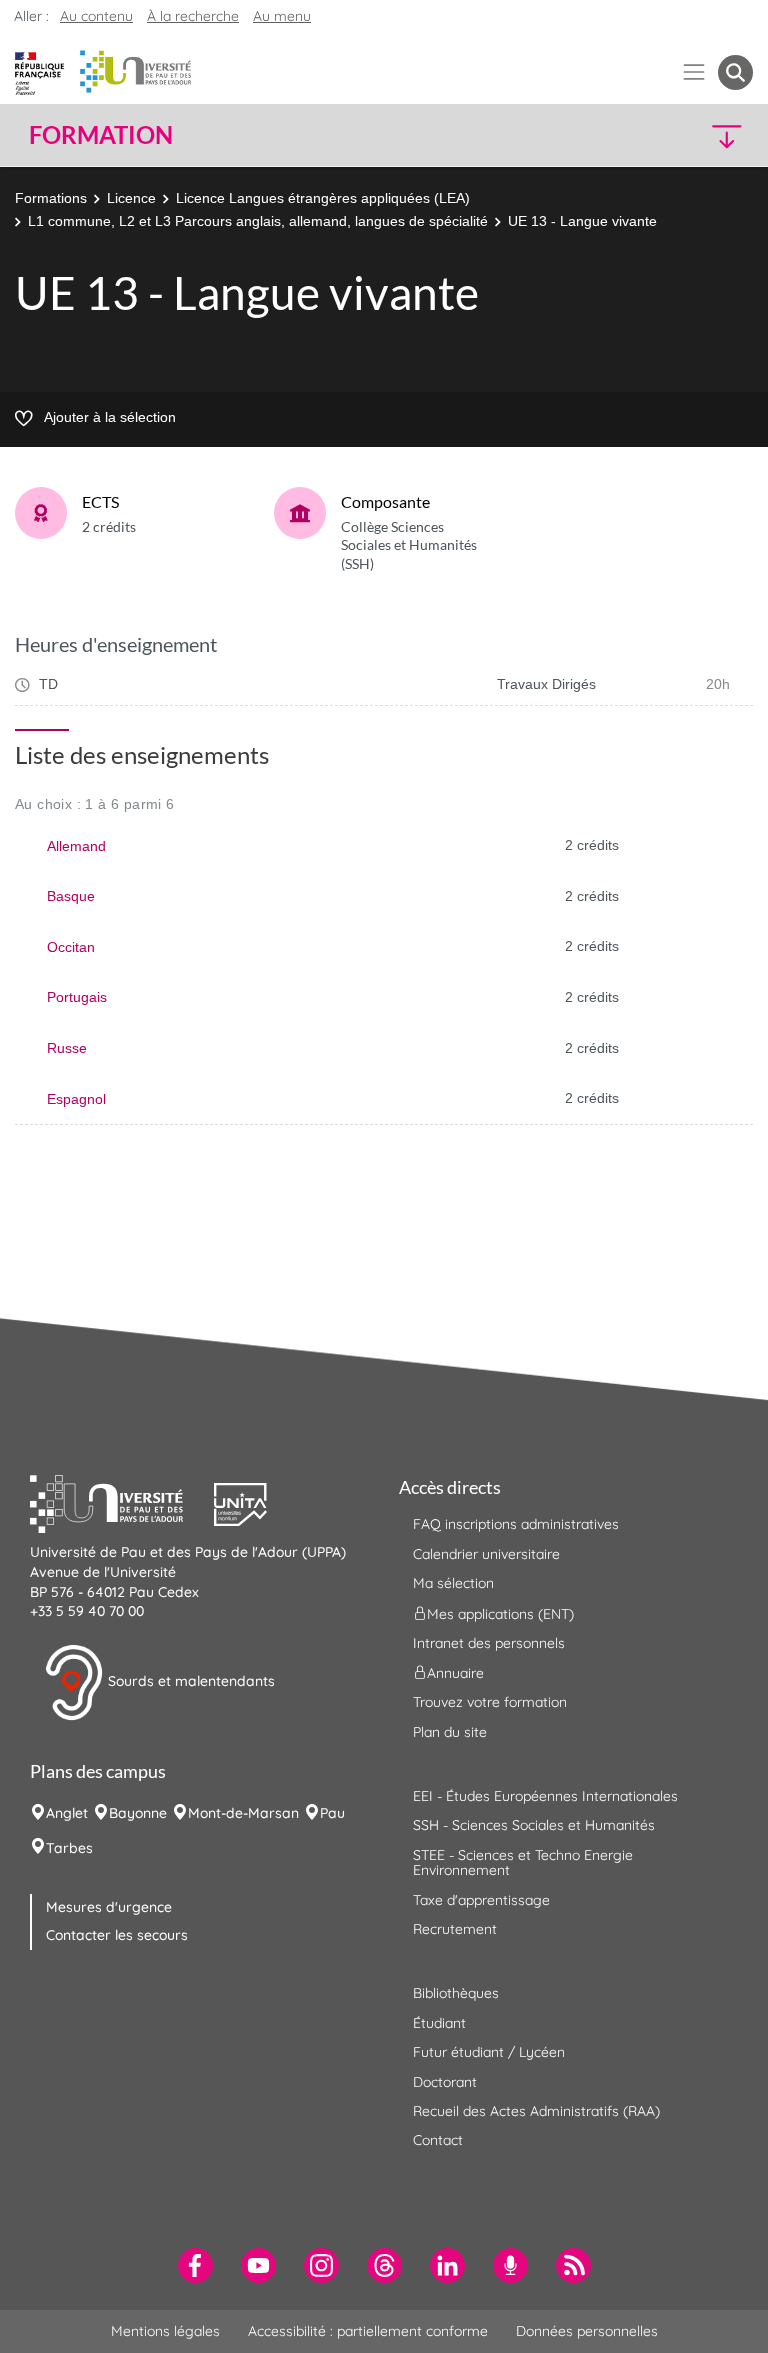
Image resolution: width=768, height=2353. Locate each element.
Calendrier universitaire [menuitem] (486, 1554)
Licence (131, 198)
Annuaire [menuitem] (455, 1673)
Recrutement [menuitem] (455, 1929)
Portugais (77, 997)
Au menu (282, 16)
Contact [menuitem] (438, 2140)
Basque (71, 896)
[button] (666, 135)
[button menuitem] (735, 72)
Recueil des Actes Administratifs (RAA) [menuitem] (536, 2111)
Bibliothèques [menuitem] (456, 1993)
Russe (67, 1048)
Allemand (76, 846)
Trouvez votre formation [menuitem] (490, 1702)
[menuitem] (195, 2265)
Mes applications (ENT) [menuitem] (500, 1613)
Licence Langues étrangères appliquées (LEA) (323, 198)
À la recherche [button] (193, 16)
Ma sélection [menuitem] (453, 1583)
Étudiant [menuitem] (439, 2023)
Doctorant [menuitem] (445, 2082)
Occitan (71, 947)
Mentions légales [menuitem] (165, 2331)
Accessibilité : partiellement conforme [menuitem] (368, 2331)
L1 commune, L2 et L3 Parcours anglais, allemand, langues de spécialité (258, 221)
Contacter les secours (117, 1935)
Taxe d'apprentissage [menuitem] (481, 1900)
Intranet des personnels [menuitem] (489, 1643)
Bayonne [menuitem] (138, 1813)
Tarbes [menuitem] (69, 1848)
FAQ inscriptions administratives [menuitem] (516, 1524)
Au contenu (96, 16)
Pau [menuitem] (332, 1813)
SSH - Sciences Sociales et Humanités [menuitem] (534, 1825)
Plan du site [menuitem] (450, 1732)
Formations (51, 198)
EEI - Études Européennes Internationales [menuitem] (545, 1796)
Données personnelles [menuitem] (587, 2331)
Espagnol (76, 1099)
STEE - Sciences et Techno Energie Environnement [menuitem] (523, 1862)
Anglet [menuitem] (67, 1813)
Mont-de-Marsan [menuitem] (243, 1813)
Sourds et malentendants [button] (189, 1681)
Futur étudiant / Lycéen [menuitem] (489, 2052)
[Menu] (694, 72)
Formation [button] (101, 135)
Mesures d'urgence (109, 1907)
